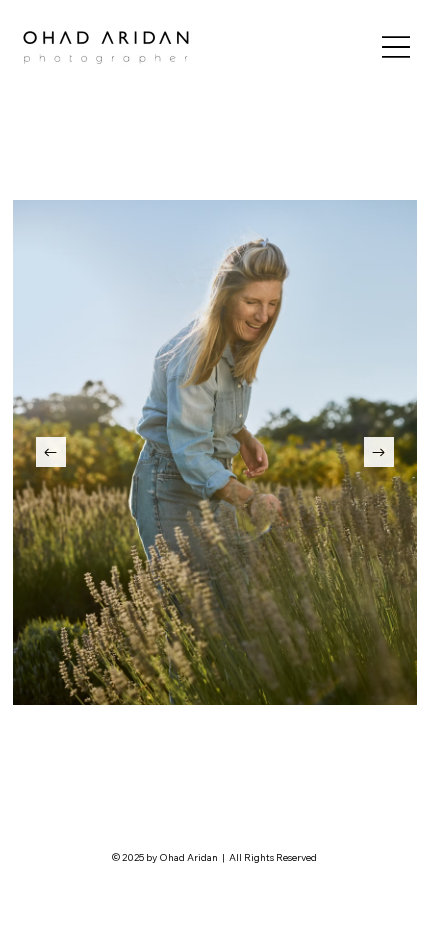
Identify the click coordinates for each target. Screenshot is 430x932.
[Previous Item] (51, 452)
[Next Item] (379, 452)
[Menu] (396, 46)
